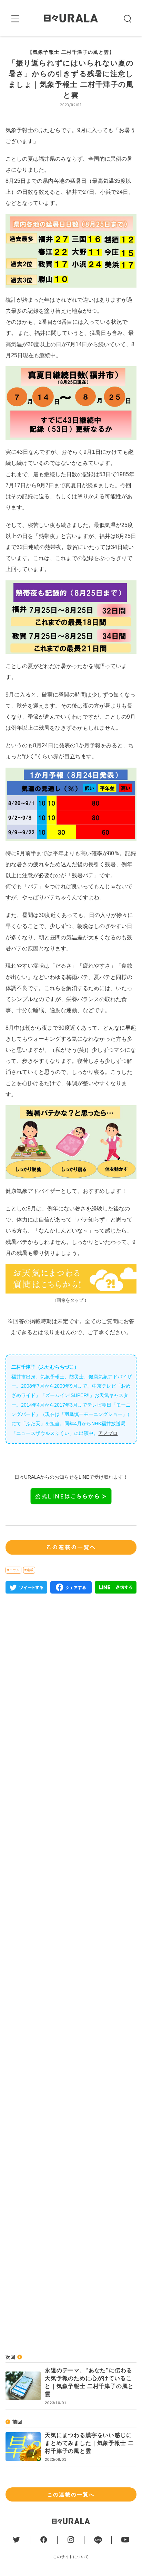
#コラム (13, 1570)
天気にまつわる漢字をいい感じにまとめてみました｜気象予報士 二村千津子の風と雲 (89, 2443)
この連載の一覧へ (71, 2494)
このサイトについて (71, 2557)
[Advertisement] (71, 1896)
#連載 (29, 1570)
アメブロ (108, 1433)
